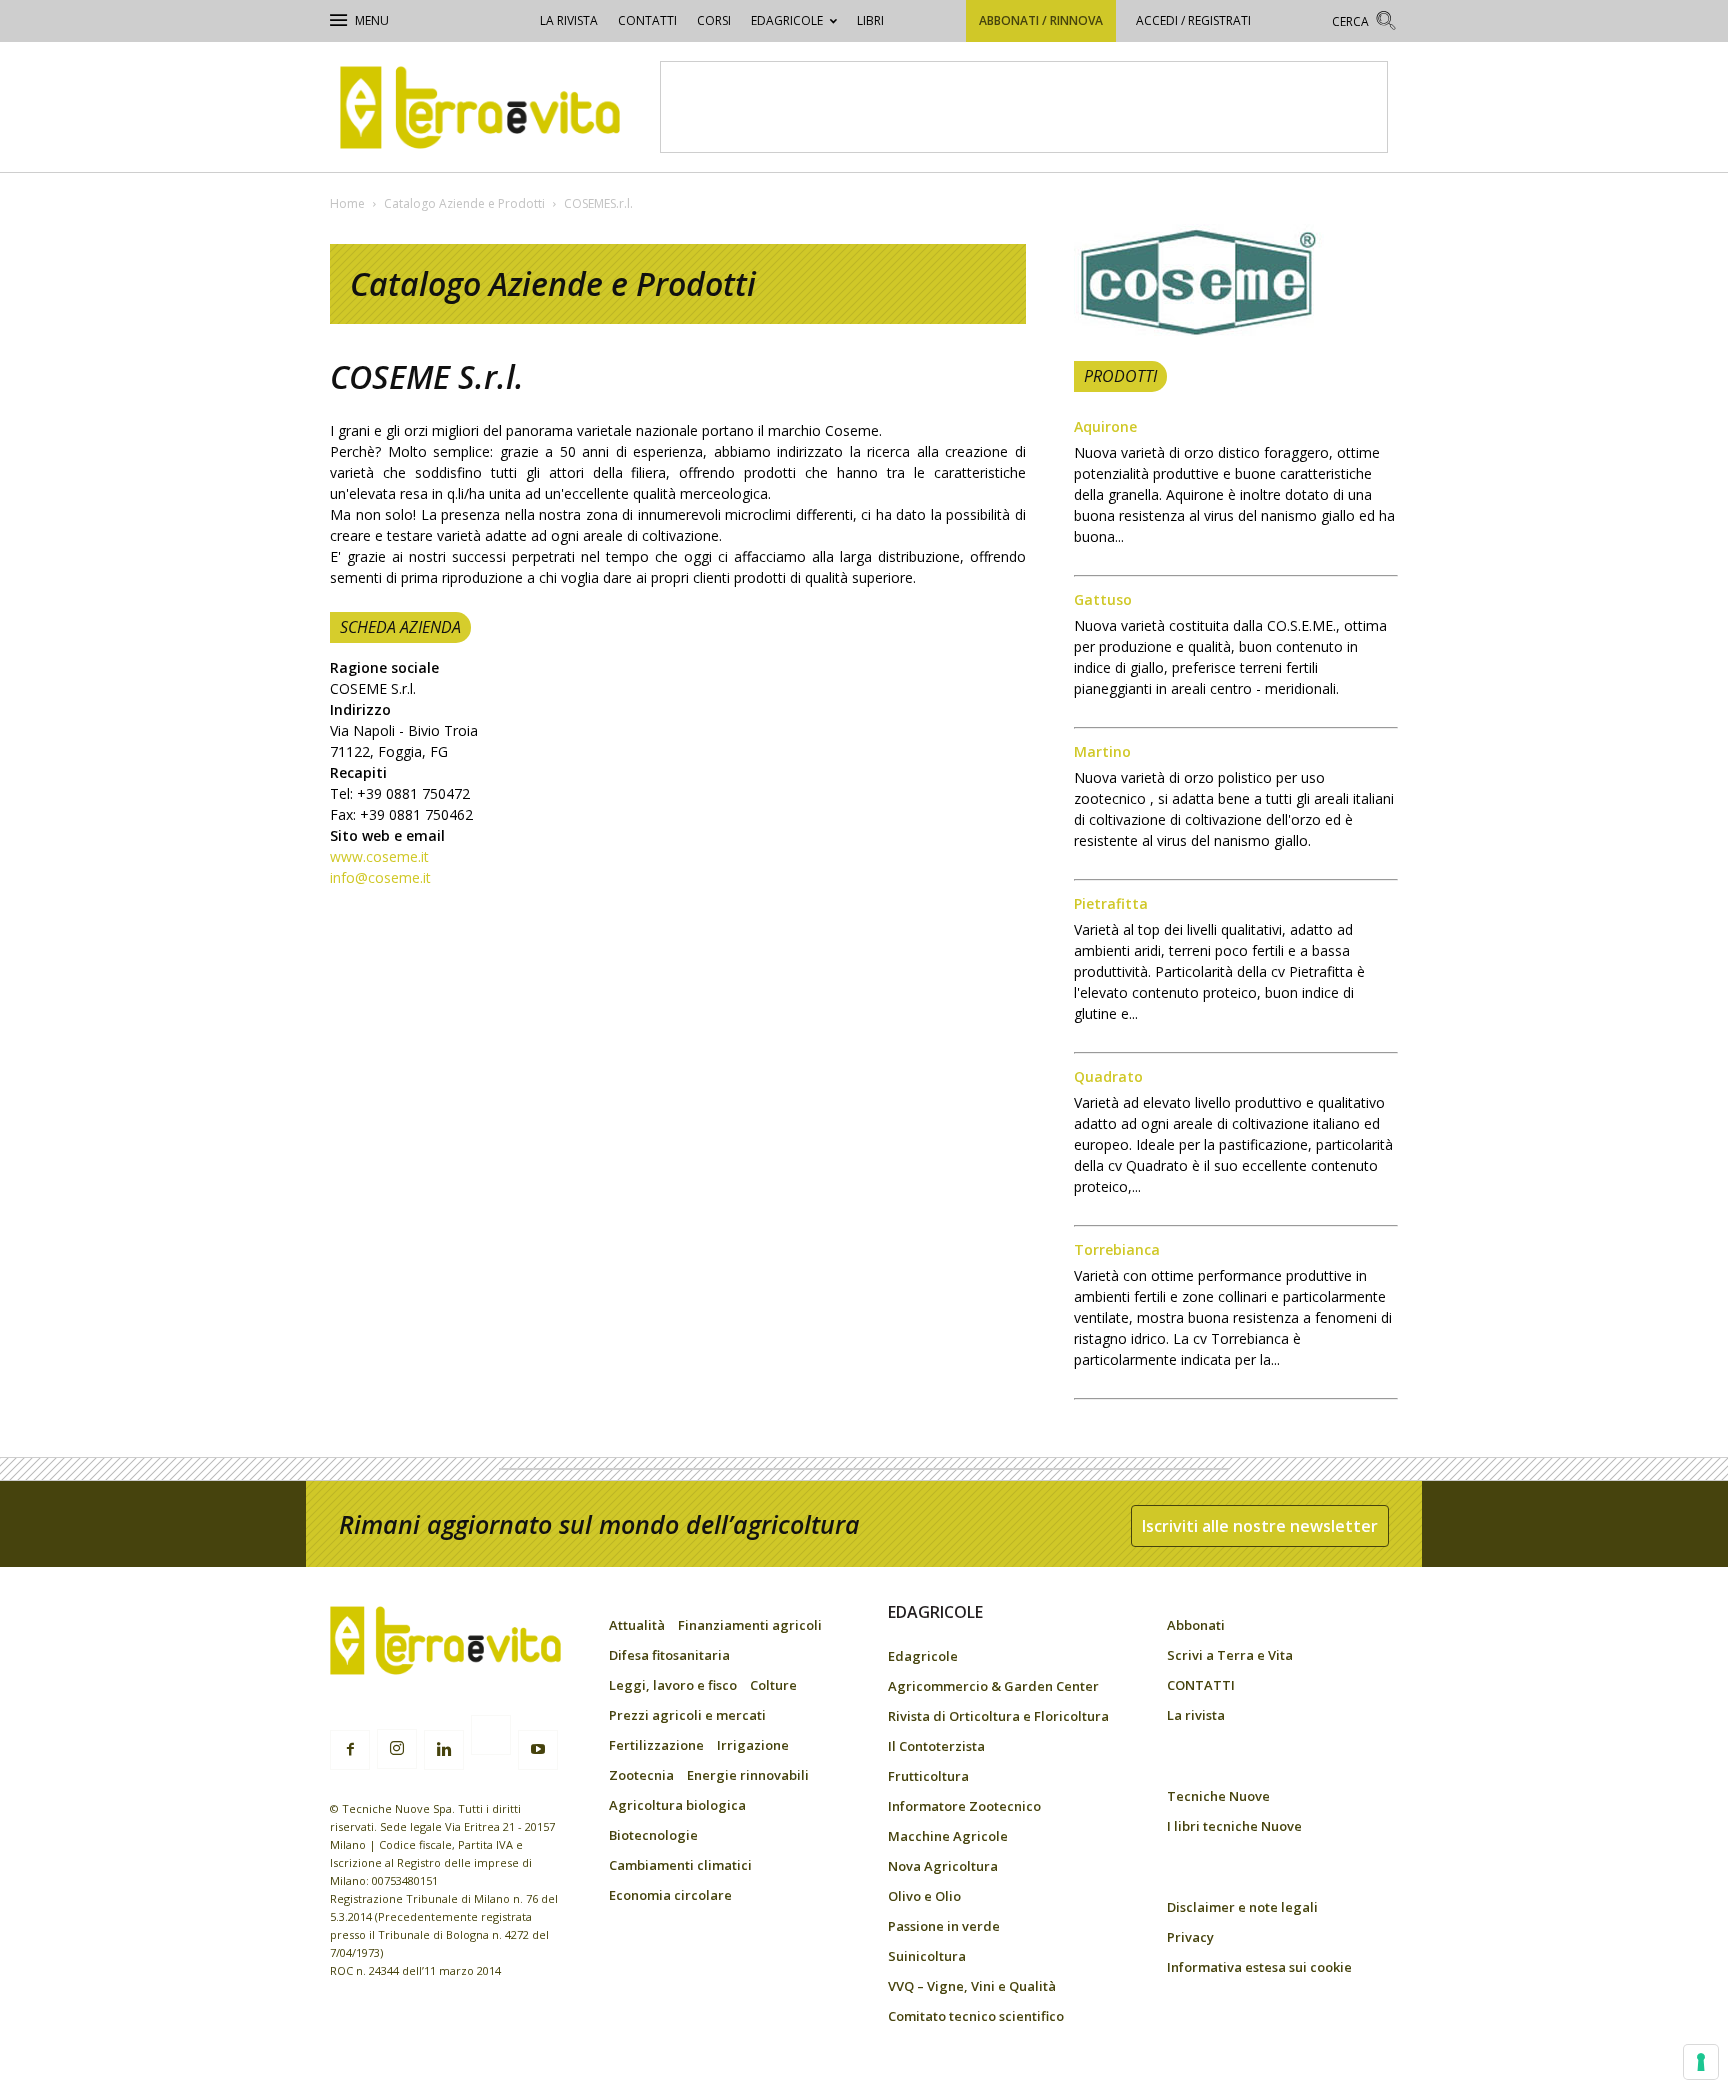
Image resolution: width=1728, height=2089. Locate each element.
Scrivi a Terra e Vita (1230, 1655)
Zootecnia (641, 1775)
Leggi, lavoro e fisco (673, 1685)
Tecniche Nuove (1218, 1796)
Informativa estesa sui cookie (1259, 1967)
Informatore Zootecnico (964, 1806)
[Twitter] (491, 1738)
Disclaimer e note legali (1242, 1907)
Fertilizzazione (656, 1745)
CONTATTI (647, 20)
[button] (1365, 23)
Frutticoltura (928, 1776)
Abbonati (1196, 1625)
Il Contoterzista (936, 1746)
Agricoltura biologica (677, 1805)
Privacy (1190, 1937)
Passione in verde (944, 1926)
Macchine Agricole (948, 1836)
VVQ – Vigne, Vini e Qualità (972, 1986)
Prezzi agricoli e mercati (687, 1715)
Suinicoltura (927, 1956)
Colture (773, 1685)
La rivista (569, 20)
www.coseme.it (379, 856)
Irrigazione (753, 1745)
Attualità (637, 1625)
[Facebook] (350, 1750)
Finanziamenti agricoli (750, 1625)
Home (347, 203)
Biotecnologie (653, 1835)
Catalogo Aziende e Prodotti (464, 203)
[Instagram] (397, 1749)
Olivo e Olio (924, 1896)
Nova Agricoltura (943, 1866)
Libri (870, 20)
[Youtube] (538, 1750)
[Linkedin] (444, 1750)
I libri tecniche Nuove (1234, 1826)
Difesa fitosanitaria (669, 1655)
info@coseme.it (380, 877)
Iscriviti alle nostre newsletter (1260, 1526)
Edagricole (787, 20)
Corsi (714, 20)
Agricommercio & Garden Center (993, 1686)
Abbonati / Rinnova (1041, 20)
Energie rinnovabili (748, 1775)
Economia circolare (670, 1895)
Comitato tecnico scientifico (976, 2016)
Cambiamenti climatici (680, 1865)
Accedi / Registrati (1193, 20)
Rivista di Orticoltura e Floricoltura (998, 1716)
